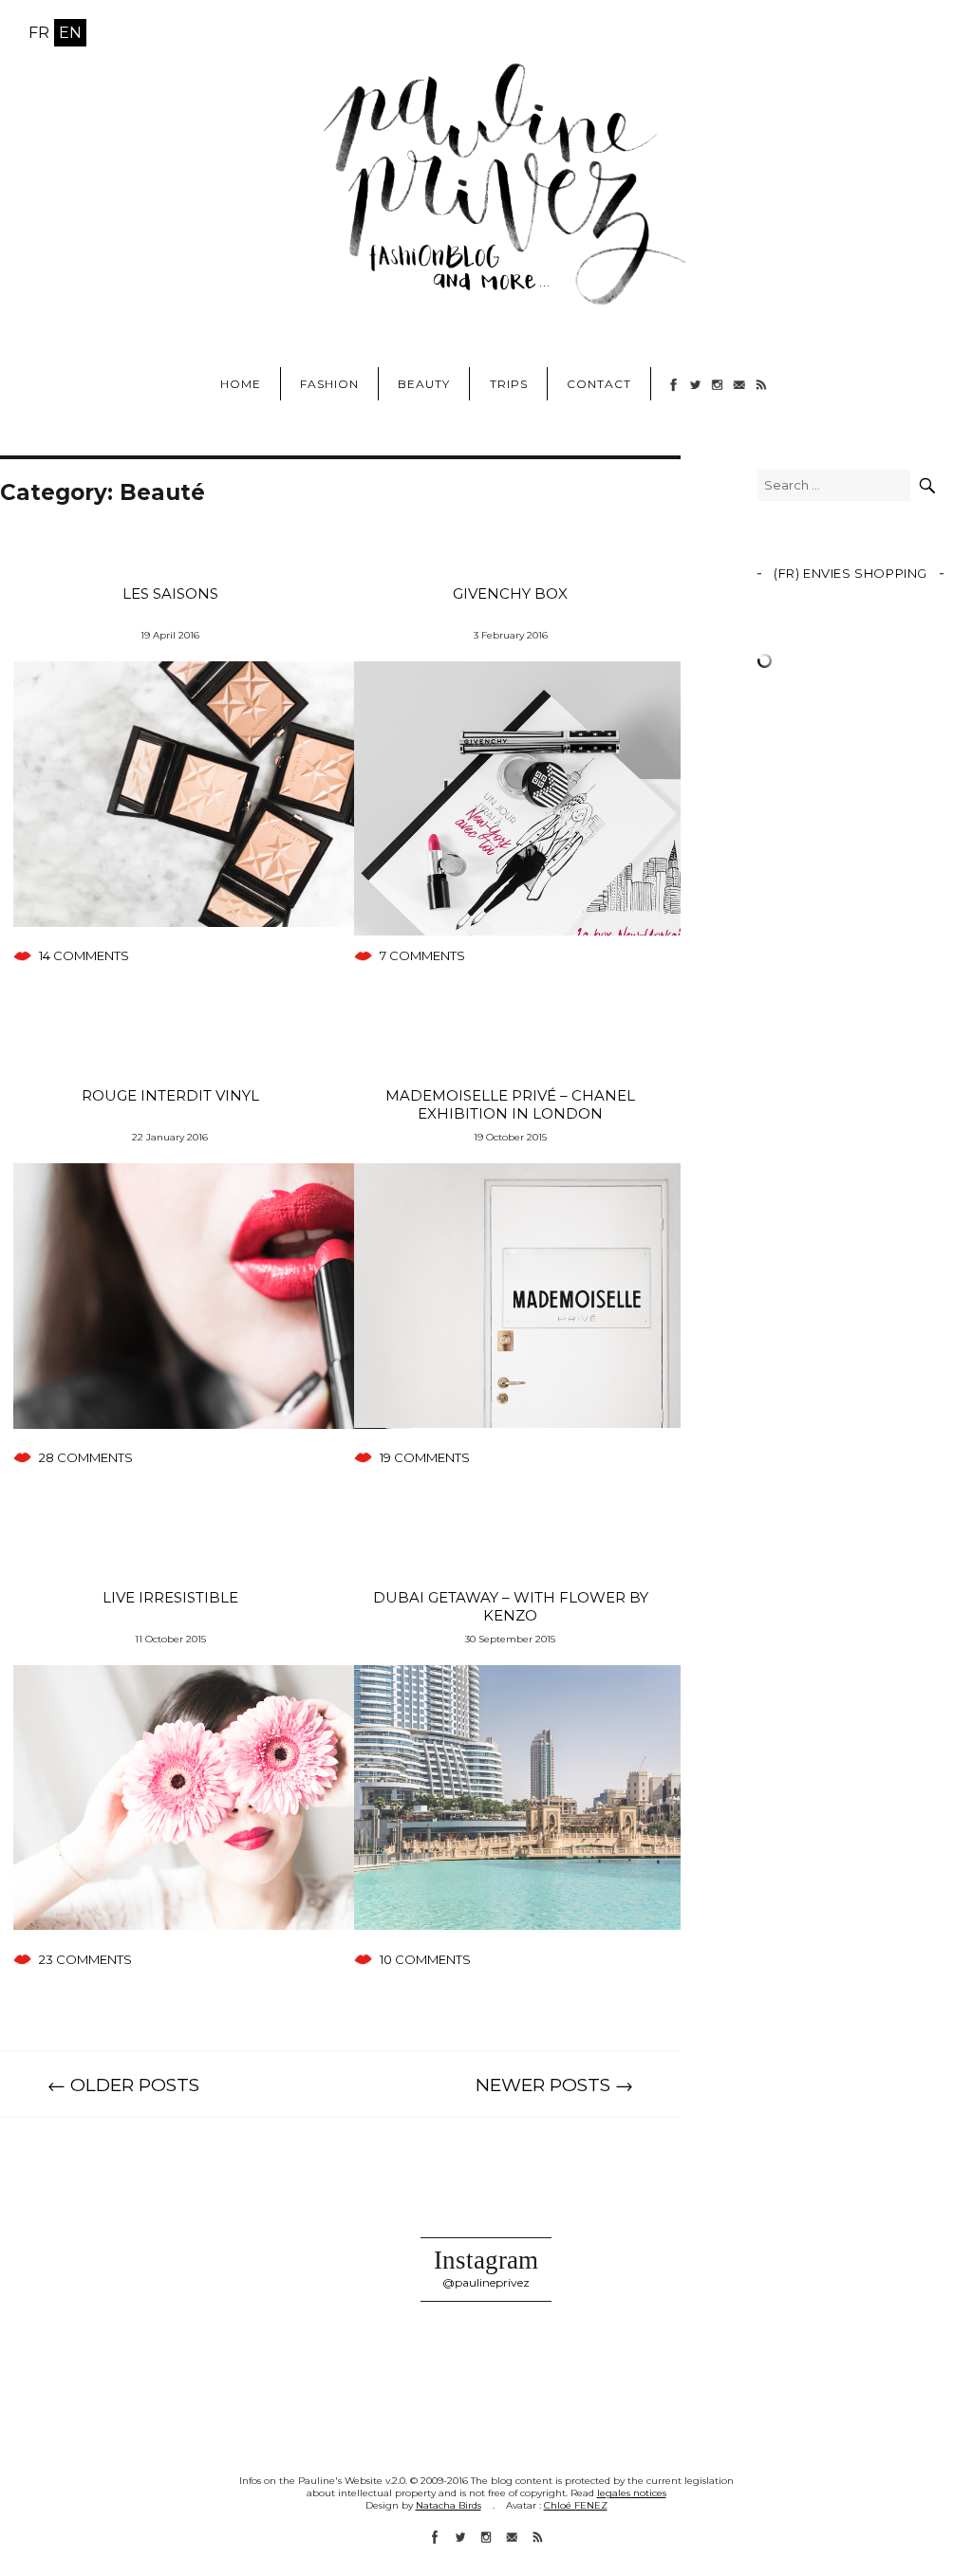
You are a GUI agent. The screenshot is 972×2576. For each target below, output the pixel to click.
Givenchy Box (510, 593)
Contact (599, 384)
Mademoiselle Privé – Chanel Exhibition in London (510, 1104)
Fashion (329, 384)
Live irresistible (170, 1597)
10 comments (425, 1959)
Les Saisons (170, 593)
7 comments (422, 955)
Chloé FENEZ (576, 2505)
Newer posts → (554, 2085)
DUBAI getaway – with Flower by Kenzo (511, 1606)
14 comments (84, 955)
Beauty (424, 384)
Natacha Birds (449, 2505)
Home (241, 384)
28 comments (86, 1457)
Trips (509, 384)
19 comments (425, 1457)
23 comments (85, 1959)
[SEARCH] (927, 485)
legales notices (632, 2493)
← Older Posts (123, 2085)
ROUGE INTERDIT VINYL (170, 1095)
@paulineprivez (486, 2282)
